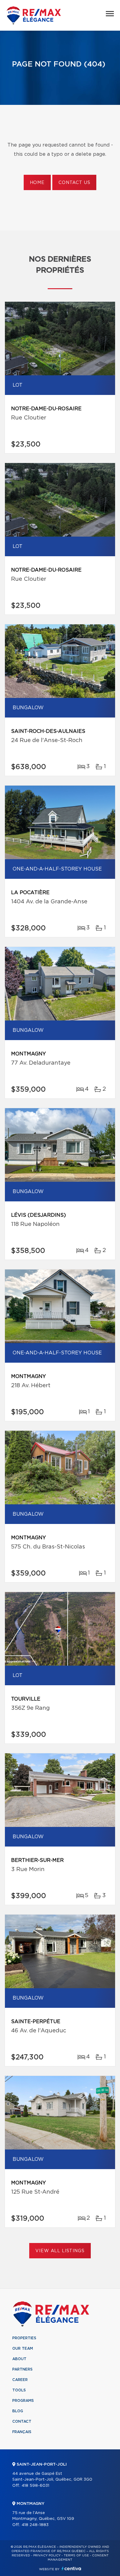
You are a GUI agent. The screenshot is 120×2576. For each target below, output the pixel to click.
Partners (22, 2369)
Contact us (74, 183)
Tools (19, 2390)
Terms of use (76, 2555)
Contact (22, 2421)
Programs (23, 2401)
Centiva (71, 2568)
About (19, 2359)
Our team (23, 2348)
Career (20, 2380)
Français (22, 2432)
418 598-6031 (35, 2486)
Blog (18, 2411)
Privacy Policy (47, 2555)
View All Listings (60, 2251)
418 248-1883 (35, 2525)
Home (37, 183)
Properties (24, 2338)
